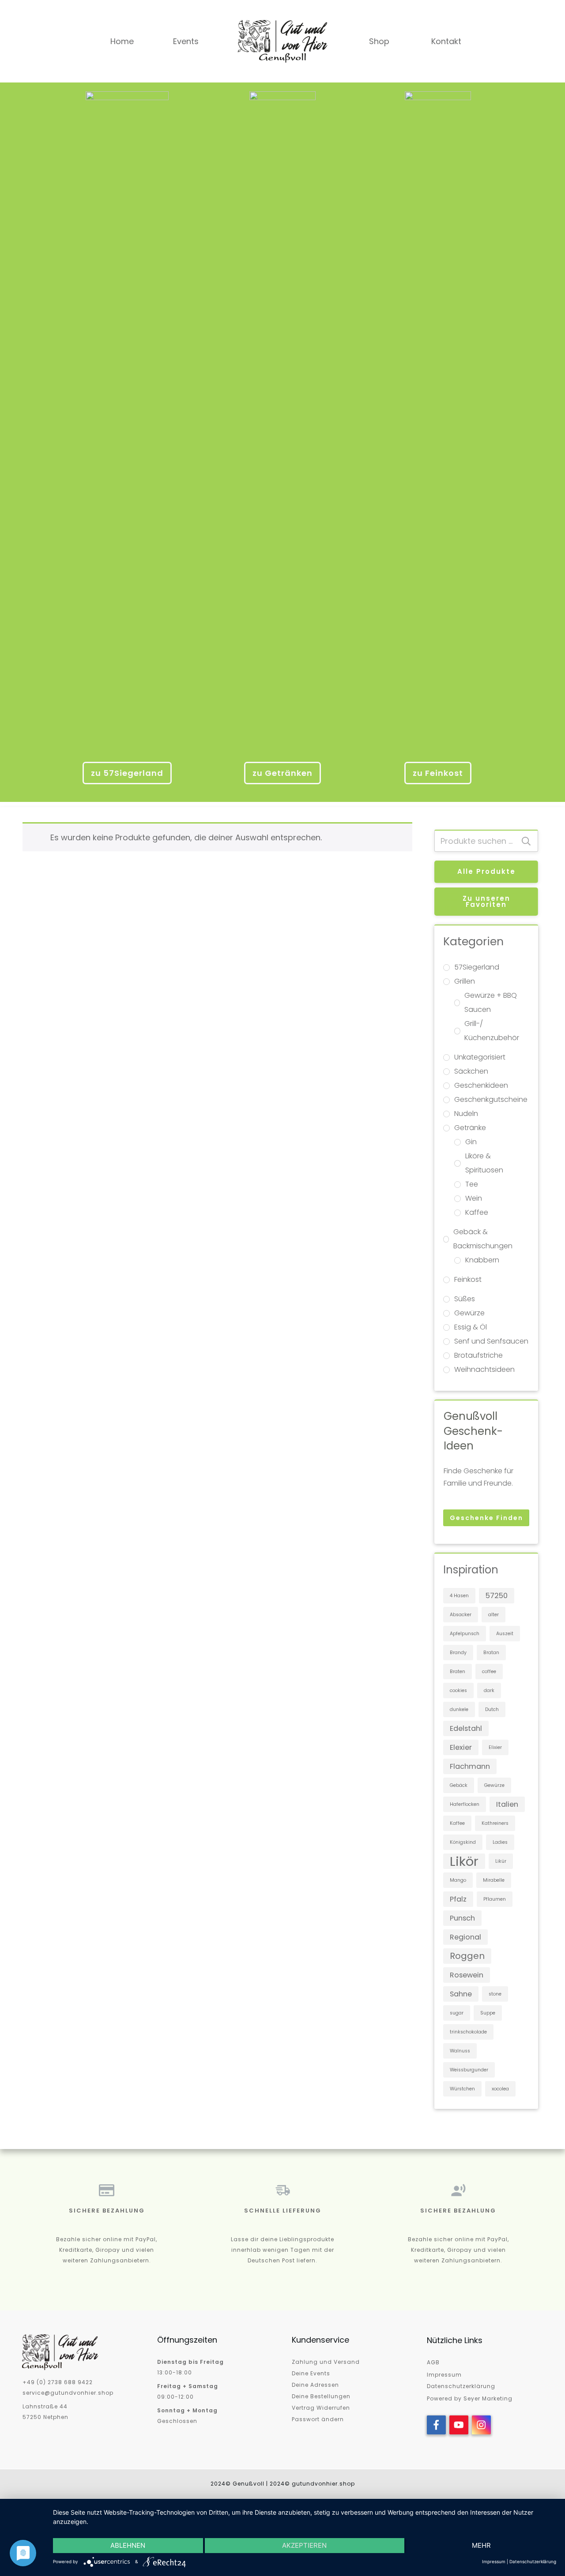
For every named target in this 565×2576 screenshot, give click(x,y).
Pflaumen (495, 1899)
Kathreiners (495, 1823)
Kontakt (446, 41)
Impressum (444, 2375)
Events (186, 41)
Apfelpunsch (465, 1634)
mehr (481, 2545)
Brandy (458, 1653)
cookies (458, 1690)
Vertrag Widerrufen (321, 2408)
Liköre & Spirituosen (484, 1163)
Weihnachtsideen (484, 1369)
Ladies (500, 1842)
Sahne (461, 1994)
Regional (465, 1937)
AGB (433, 2362)
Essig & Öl (471, 1327)
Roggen (467, 1956)
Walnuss (460, 2051)
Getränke (470, 1128)
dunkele (459, 1709)
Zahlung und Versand (326, 2362)
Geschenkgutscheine (491, 1099)
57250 (497, 1596)
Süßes (465, 1299)
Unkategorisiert (480, 1057)
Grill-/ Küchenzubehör (492, 1031)
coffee (489, 1672)
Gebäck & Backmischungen (483, 1239)
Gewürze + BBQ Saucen (491, 1002)
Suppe (488, 2013)
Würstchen (462, 2089)
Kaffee (477, 1212)
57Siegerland (477, 967)
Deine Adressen (315, 2385)
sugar (457, 2013)
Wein (474, 1198)
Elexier (461, 1747)
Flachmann (470, 1766)
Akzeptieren (304, 2545)
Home (122, 41)
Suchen (526, 841)
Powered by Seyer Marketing (470, 2398)
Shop (379, 41)
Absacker (461, 1615)
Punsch (462, 1918)
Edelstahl (466, 1728)
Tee (472, 1184)
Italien (507, 1804)
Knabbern (482, 1260)
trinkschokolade (468, 2032)
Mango (458, 1880)
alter (493, 1615)
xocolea (500, 2089)
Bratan (491, 1653)
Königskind (463, 1842)
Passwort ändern (318, 2419)
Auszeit (505, 1634)
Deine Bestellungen (321, 2396)
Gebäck (459, 1785)
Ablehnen (128, 2545)
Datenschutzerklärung (461, 2386)
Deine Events (311, 2373)
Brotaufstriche (478, 1355)
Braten (458, 1672)
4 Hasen (459, 1596)
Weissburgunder (469, 2070)
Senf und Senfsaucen (491, 1341)
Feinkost (468, 1279)
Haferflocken (465, 1804)
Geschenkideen (481, 1085)
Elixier (495, 1747)
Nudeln (466, 1114)
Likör (464, 1861)
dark (489, 1690)
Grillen (465, 981)
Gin (471, 1142)
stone (495, 1994)
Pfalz (458, 1899)
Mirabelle (494, 1880)
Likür (501, 1861)
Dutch (492, 1709)
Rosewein (467, 1975)
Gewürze (469, 1313)
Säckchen (471, 1071)
